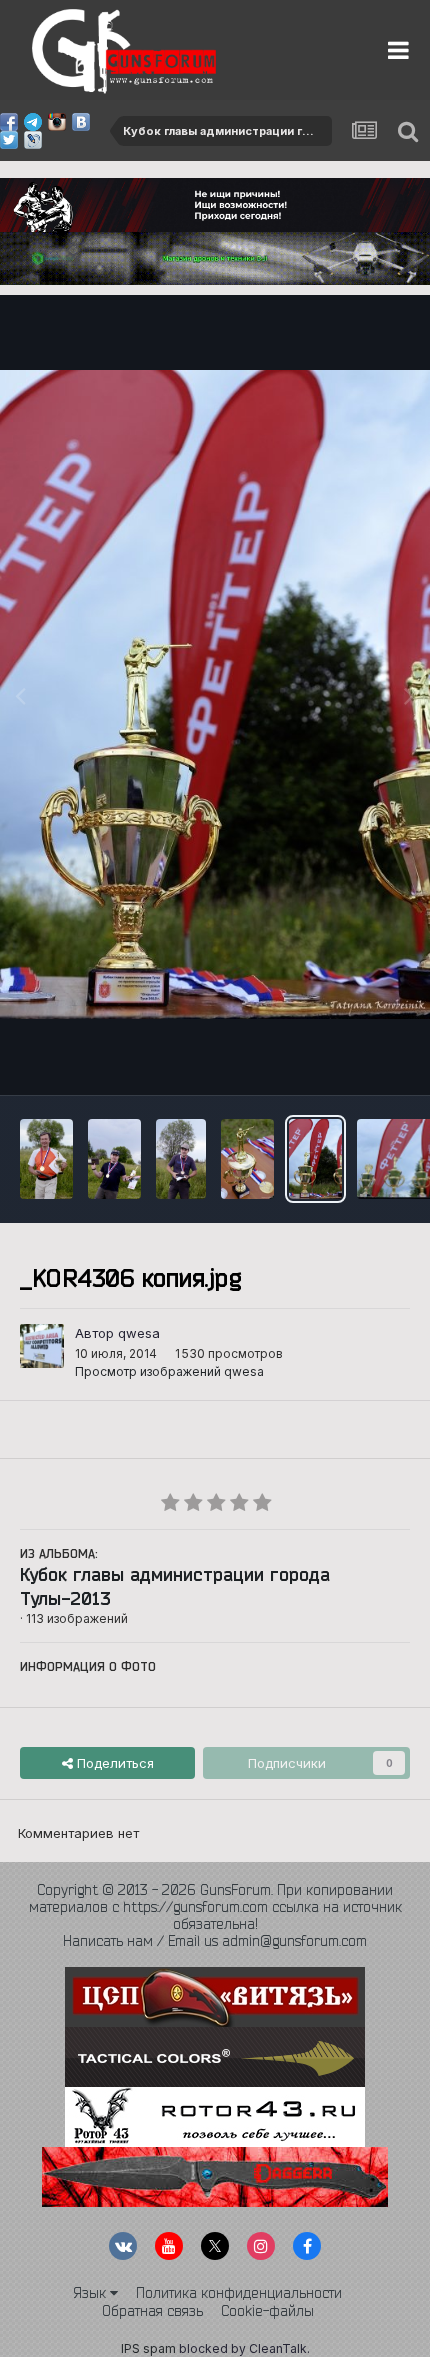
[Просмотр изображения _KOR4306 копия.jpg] (315, 1159)
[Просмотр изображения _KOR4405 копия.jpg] (114, 1159)
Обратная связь (152, 2311)
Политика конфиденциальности (239, 2293)
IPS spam (148, 2348)
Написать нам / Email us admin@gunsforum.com (215, 1941)
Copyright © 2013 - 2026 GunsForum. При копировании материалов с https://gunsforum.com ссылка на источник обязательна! (215, 1907)
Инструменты (342, 1058)
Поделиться (113, 1763)
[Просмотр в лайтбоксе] (215, 694)
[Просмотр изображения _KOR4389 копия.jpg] (181, 1159)
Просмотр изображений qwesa (169, 1371)
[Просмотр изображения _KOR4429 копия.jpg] (46, 1159)
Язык (91, 2293)
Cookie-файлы (267, 2311)
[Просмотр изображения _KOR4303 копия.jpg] (247, 1159)
